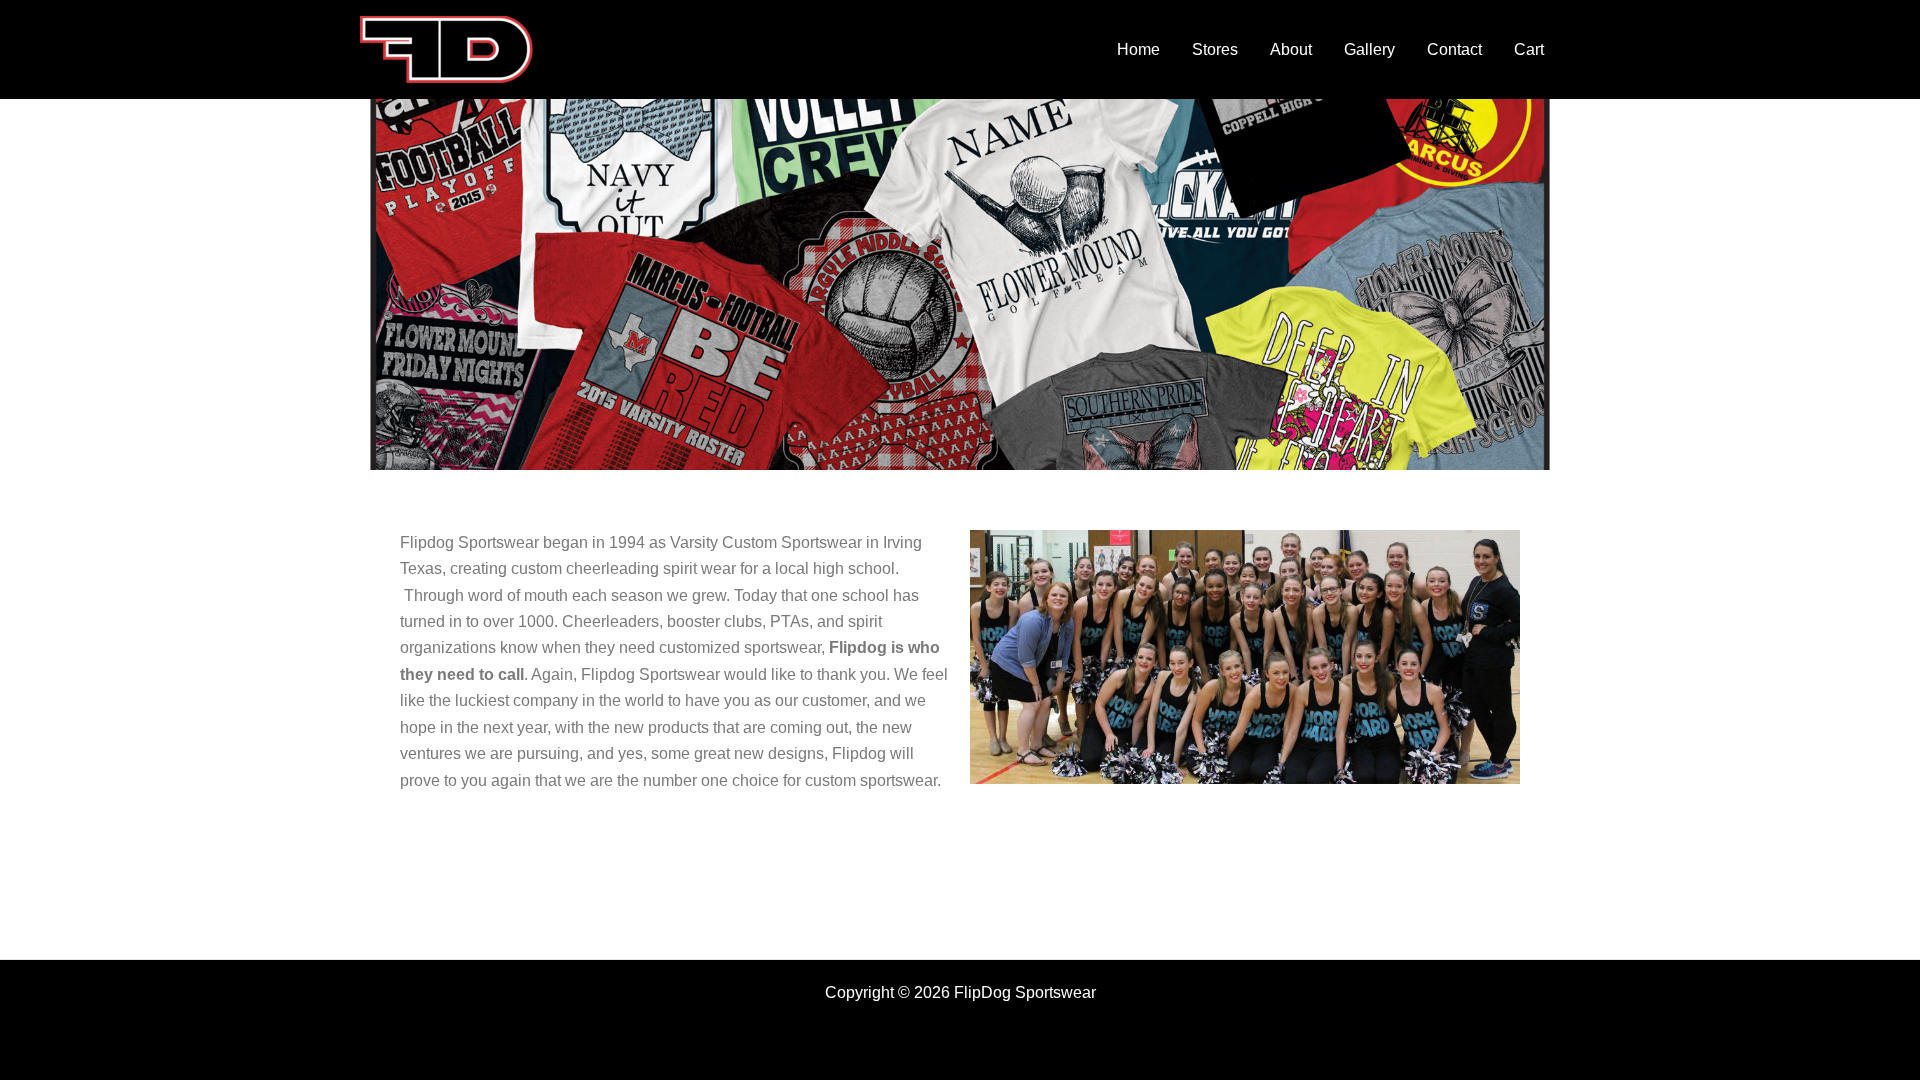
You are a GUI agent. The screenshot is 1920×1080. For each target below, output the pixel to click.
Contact (1454, 49)
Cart (1529, 49)
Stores (1215, 49)
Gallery (1369, 49)
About (1291, 49)
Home (1138, 49)
